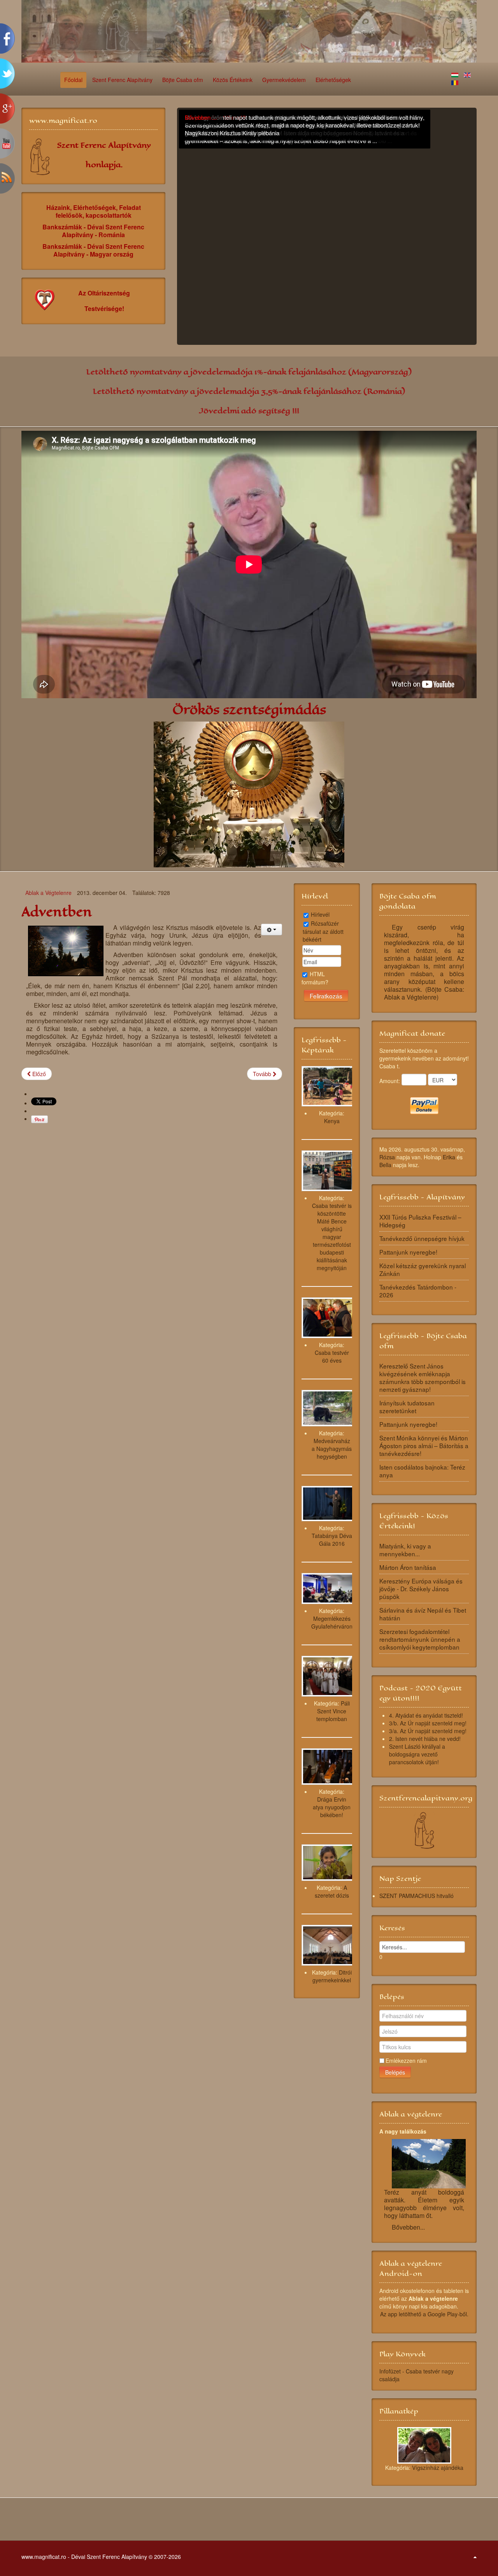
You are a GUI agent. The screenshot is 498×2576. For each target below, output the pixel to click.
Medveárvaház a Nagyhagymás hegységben (332, 1449)
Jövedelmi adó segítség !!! (249, 411)
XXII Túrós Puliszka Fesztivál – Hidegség (420, 1221)
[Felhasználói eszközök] (272, 930)
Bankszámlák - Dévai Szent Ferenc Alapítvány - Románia (93, 231)
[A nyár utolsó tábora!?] (329, 228)
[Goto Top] (475, 2557)
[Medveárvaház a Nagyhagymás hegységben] (328, 1407)
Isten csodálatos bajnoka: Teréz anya (422, 1471)
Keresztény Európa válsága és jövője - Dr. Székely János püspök (421, 1589)
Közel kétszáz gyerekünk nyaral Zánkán (423, 1269)
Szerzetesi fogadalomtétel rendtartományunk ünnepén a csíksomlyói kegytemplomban (420, 1639)
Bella (385, 1165)
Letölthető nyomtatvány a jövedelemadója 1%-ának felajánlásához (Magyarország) (249, 372)
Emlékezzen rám (406, 2060)
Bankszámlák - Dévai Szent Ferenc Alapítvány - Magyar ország (93, 250)
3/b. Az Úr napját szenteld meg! (428, 1723)
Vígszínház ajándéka (438, 2468)
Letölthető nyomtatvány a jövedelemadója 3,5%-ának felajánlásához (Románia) (249, 391)
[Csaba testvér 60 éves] (328, 1317)
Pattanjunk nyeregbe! (408, 1252)
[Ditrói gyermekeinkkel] (328, 1944)
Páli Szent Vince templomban (333, 1711)
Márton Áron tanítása (408, 1567)
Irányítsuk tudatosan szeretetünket (407, 1407)
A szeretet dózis (332, 1891)
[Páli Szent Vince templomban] (328, 1675)
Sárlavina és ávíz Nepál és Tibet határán (423, 1614)
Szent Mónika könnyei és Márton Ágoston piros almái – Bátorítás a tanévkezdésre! (424, 1445)
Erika (449, 1157)
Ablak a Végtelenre (48, 893)
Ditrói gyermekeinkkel (332, 1976)
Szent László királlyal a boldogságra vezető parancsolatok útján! (417, 1754)
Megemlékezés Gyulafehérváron (332, 1622)
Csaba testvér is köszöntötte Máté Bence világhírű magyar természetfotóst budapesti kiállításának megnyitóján (332, 1237)
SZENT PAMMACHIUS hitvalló (416, 1896)
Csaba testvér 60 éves (332, 1356)
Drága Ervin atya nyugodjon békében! (332, 1807)
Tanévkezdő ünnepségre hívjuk (422, 1238)
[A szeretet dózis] (328, 1862)
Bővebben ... (201, 117)
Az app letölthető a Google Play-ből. (424, 2314)
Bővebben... (408, 2227)
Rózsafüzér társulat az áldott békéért (323, 931)
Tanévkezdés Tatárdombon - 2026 (418, 1291)
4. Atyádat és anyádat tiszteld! (426, 1715)
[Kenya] (328, 1085)
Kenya (332, 1121)
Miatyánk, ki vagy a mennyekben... (405, 1550)
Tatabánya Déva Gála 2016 (332, 1540)
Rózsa (387, 1157)
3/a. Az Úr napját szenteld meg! (428, 1731)
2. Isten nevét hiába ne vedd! (425, 1739)
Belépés (395, 2072)
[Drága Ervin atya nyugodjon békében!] (328, 1766)
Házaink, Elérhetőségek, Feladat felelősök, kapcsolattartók (94, 211)
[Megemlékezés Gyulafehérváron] (328, 1588)
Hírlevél (320, 914)
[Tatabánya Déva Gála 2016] (328, 1503)
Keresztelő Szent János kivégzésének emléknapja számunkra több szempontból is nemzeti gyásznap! (423, 1377)
